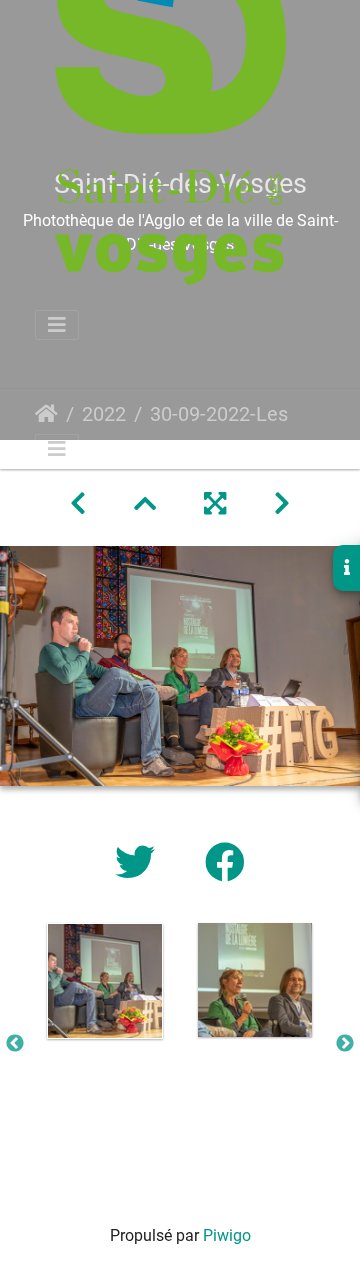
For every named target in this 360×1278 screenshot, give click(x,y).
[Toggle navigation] (57, 325)
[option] (105, 981)
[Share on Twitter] (140, 863)
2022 (104, 414)
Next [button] (345, 1044)
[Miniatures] (145, 504)
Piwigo (227, 1235)
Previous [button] (15, 1044)
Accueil (46, 414)
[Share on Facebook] (225, 863)
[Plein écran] (215, 504)
